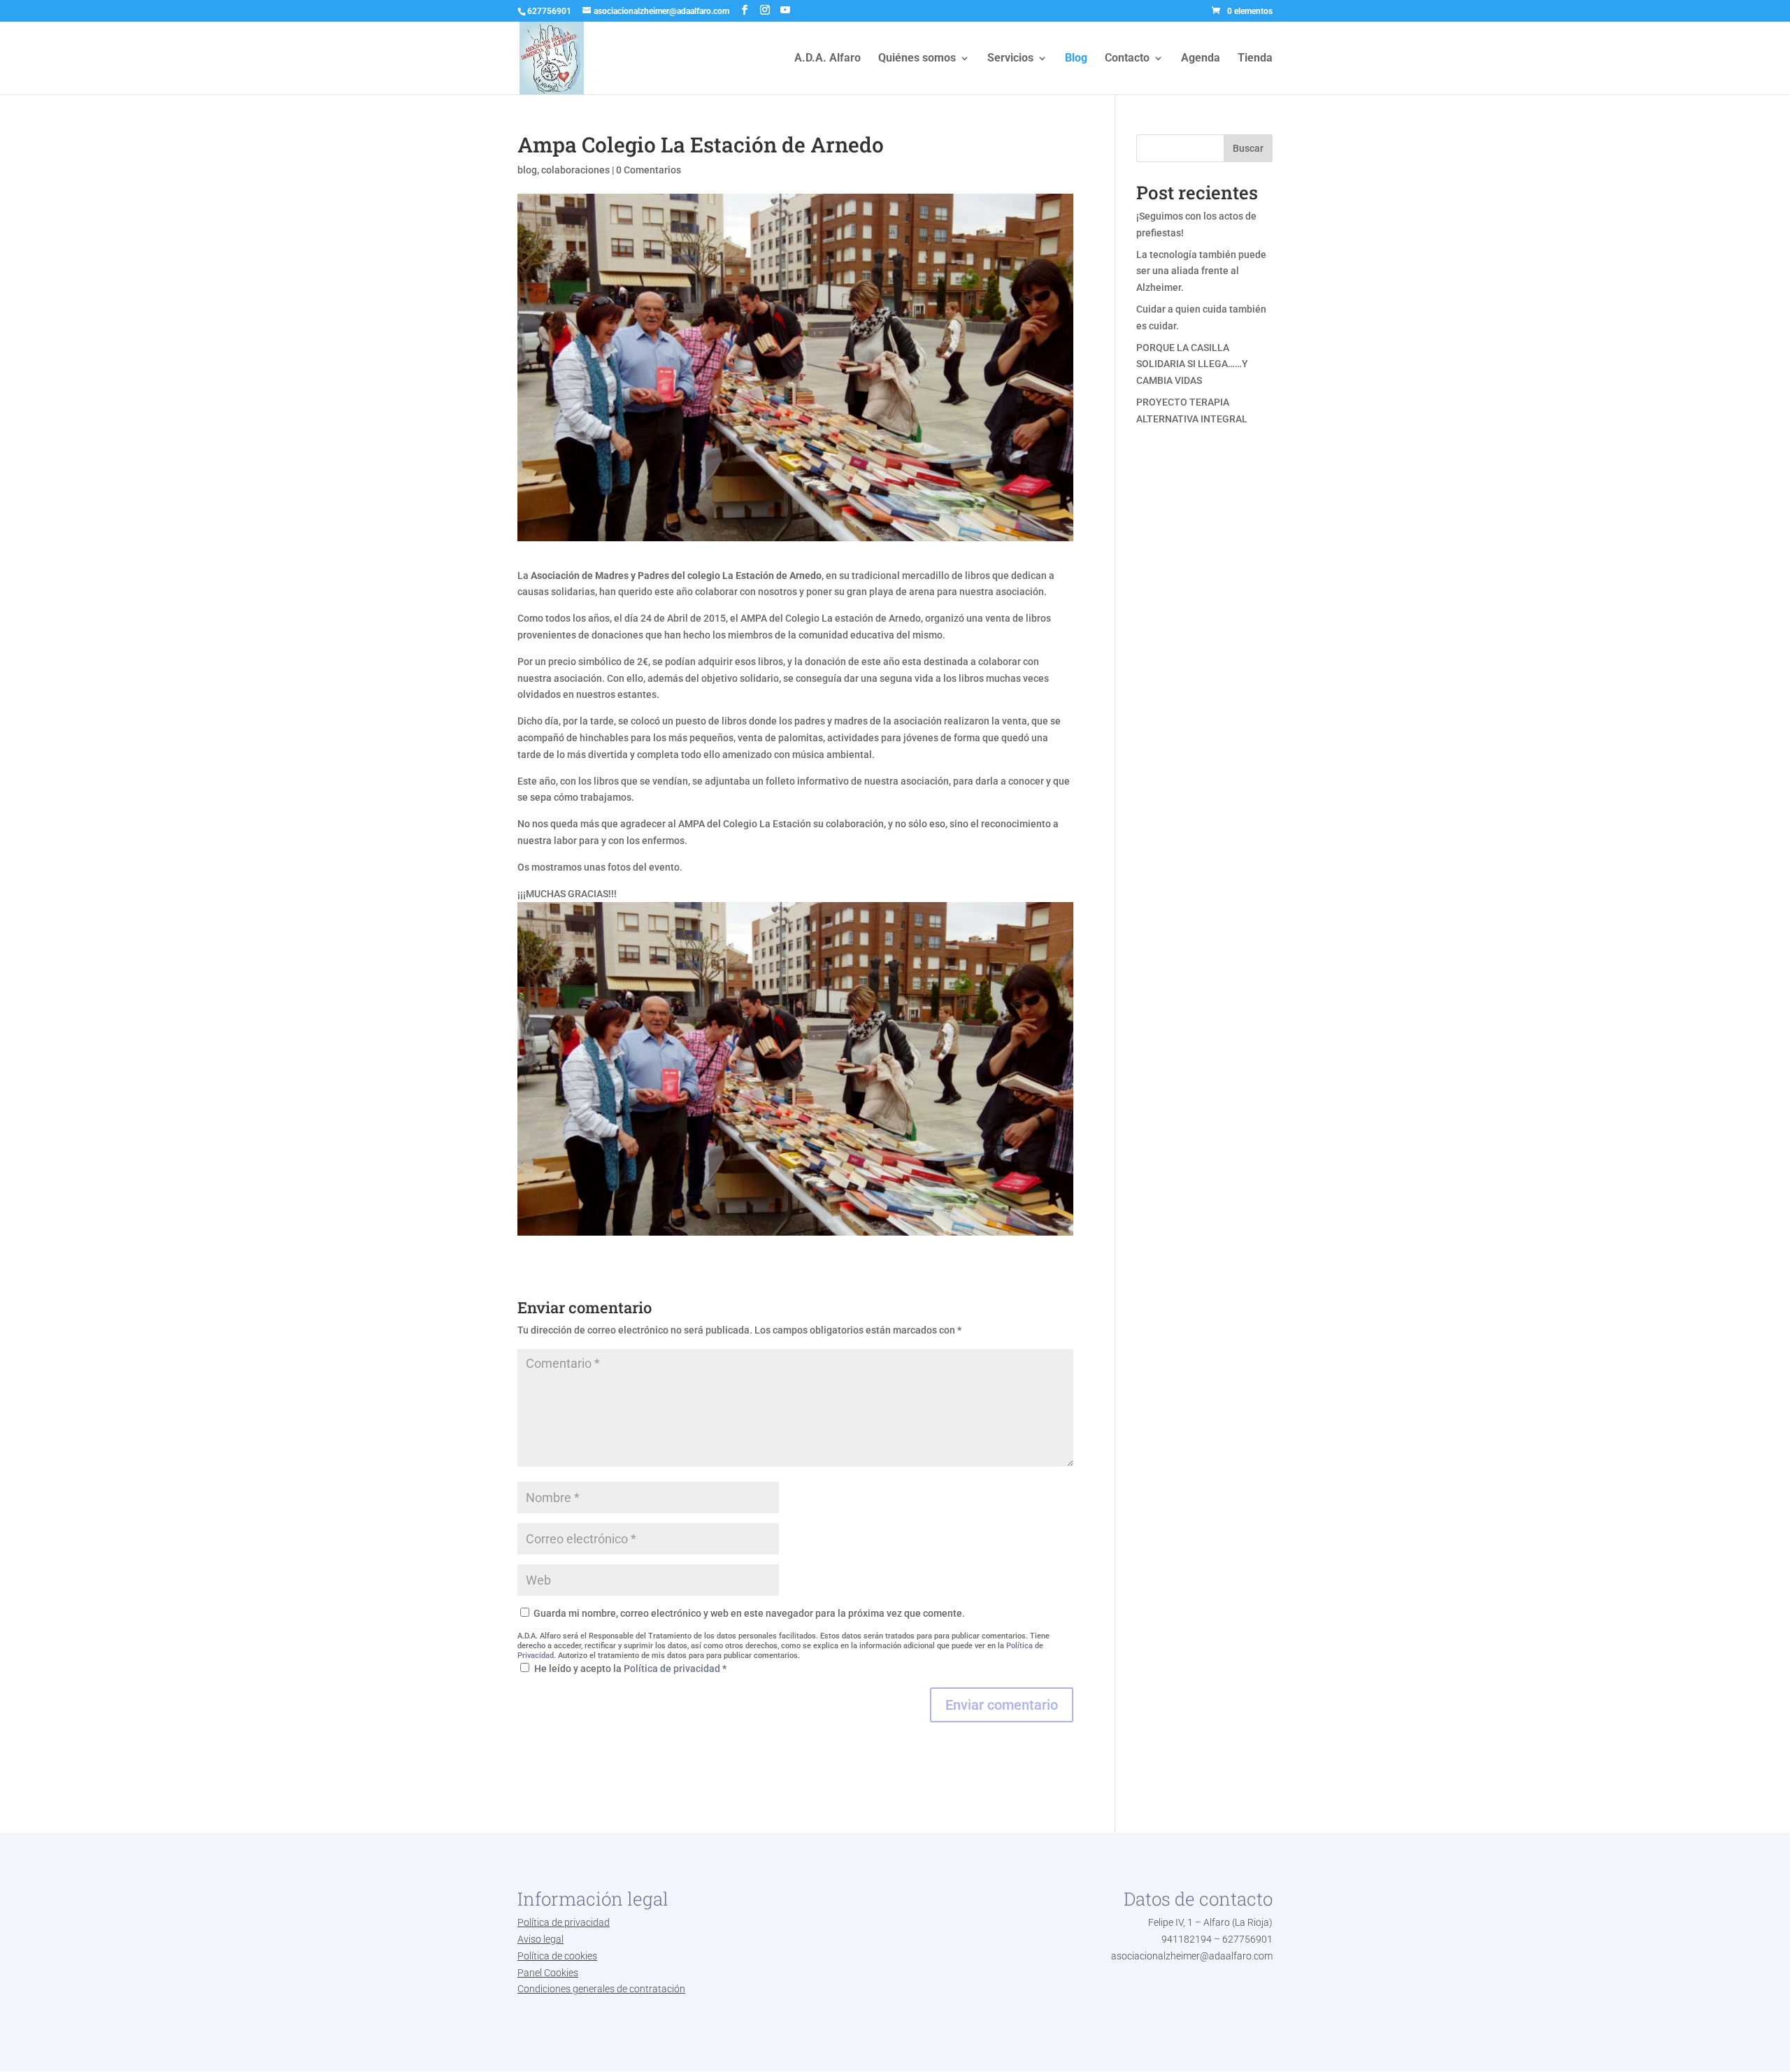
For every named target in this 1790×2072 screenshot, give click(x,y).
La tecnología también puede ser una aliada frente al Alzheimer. (1201, 271)
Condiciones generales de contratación (601, 1989)
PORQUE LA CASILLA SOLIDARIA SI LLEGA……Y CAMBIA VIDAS (1192, 364)
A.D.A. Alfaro (828, 59)
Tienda (1255, 59)
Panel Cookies (548, 1973)
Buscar (1248, 148)
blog (527, 170)
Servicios (1010, 59)
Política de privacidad (673, 1669)
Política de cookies (557, 1956)
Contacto (1127, 59)
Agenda (1201, 59)
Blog (1076, 59)
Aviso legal (540, 1939)
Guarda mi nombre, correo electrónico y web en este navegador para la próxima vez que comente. (749, 1613)
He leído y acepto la (630, 1669)
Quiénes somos (917, 59)
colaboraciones (575, 170)
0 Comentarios (649, 170)
